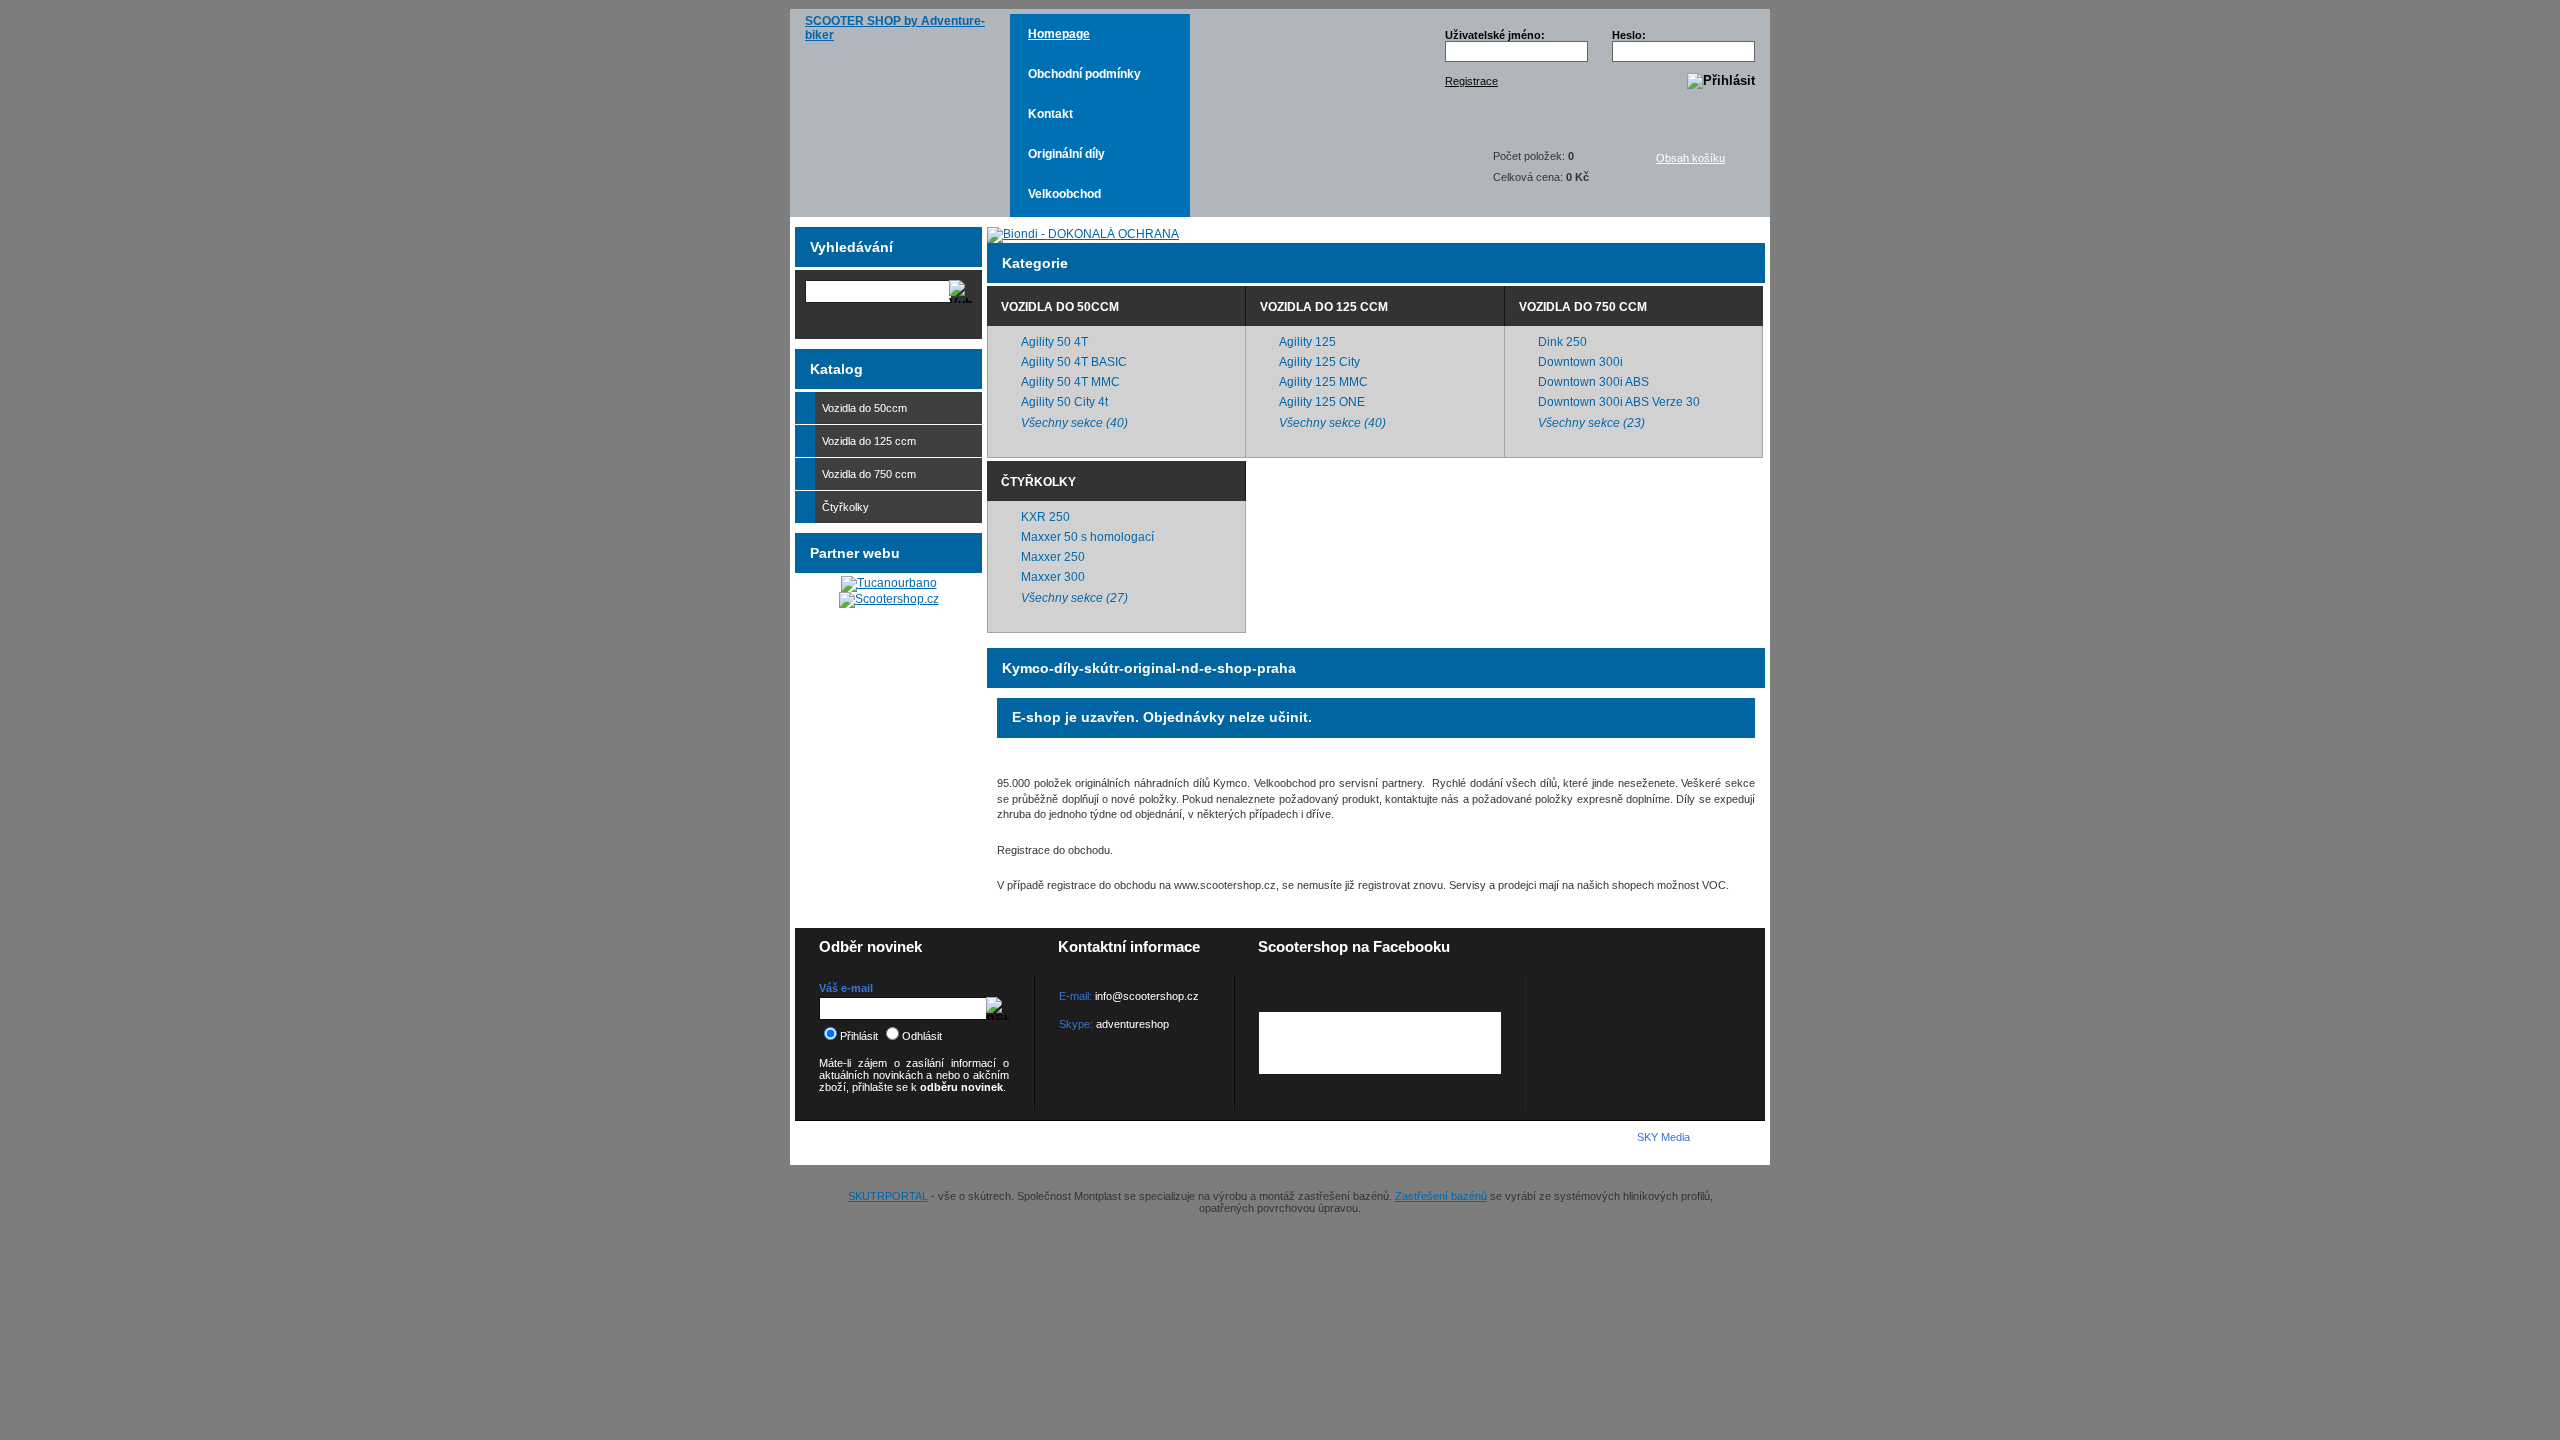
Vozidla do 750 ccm (1583, 307)
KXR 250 (1045, 517)
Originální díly (1066, 154)
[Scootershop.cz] (889, 599)
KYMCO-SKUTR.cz (906, 1142)
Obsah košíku (1690, 158)
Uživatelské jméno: (1495, 35)
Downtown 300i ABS (1593, 382)
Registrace (1471, 81)
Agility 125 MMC (1323, 382)
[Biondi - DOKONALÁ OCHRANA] (1083, 234)
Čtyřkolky (1038, 482)
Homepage (1059, 34)
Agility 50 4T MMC (1070, 382)
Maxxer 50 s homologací (1087, 537)
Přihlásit (859, 1036)
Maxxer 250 (1053, 557)
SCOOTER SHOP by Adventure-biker (895, 28)
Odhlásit (922, 1036)
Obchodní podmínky (1084, 74)
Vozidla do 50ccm (1060, 307)
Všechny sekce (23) (1591, 423)
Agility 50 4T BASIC (1074, 362)
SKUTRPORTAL (888, 1196)
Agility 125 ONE (1322, 402)
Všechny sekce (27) (1074, 598)
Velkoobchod (1064, 194)
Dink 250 (1562, 342)
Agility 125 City (1319, 362)
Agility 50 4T (1054, 342)
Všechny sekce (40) (1074, 423)
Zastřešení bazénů (1441, 1196)
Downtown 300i (1580, 362)
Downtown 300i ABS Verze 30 (1619, 402)
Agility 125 (1307, 342)
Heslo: (1629, 35)
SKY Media (1663, 1137)
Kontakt (1050, 114)
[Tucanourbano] (889, 583)
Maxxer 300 (1053, 577)
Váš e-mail (846, 988)
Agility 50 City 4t (1064, 402)
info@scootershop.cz (1147, 996)
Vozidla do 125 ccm (1324, 307)
